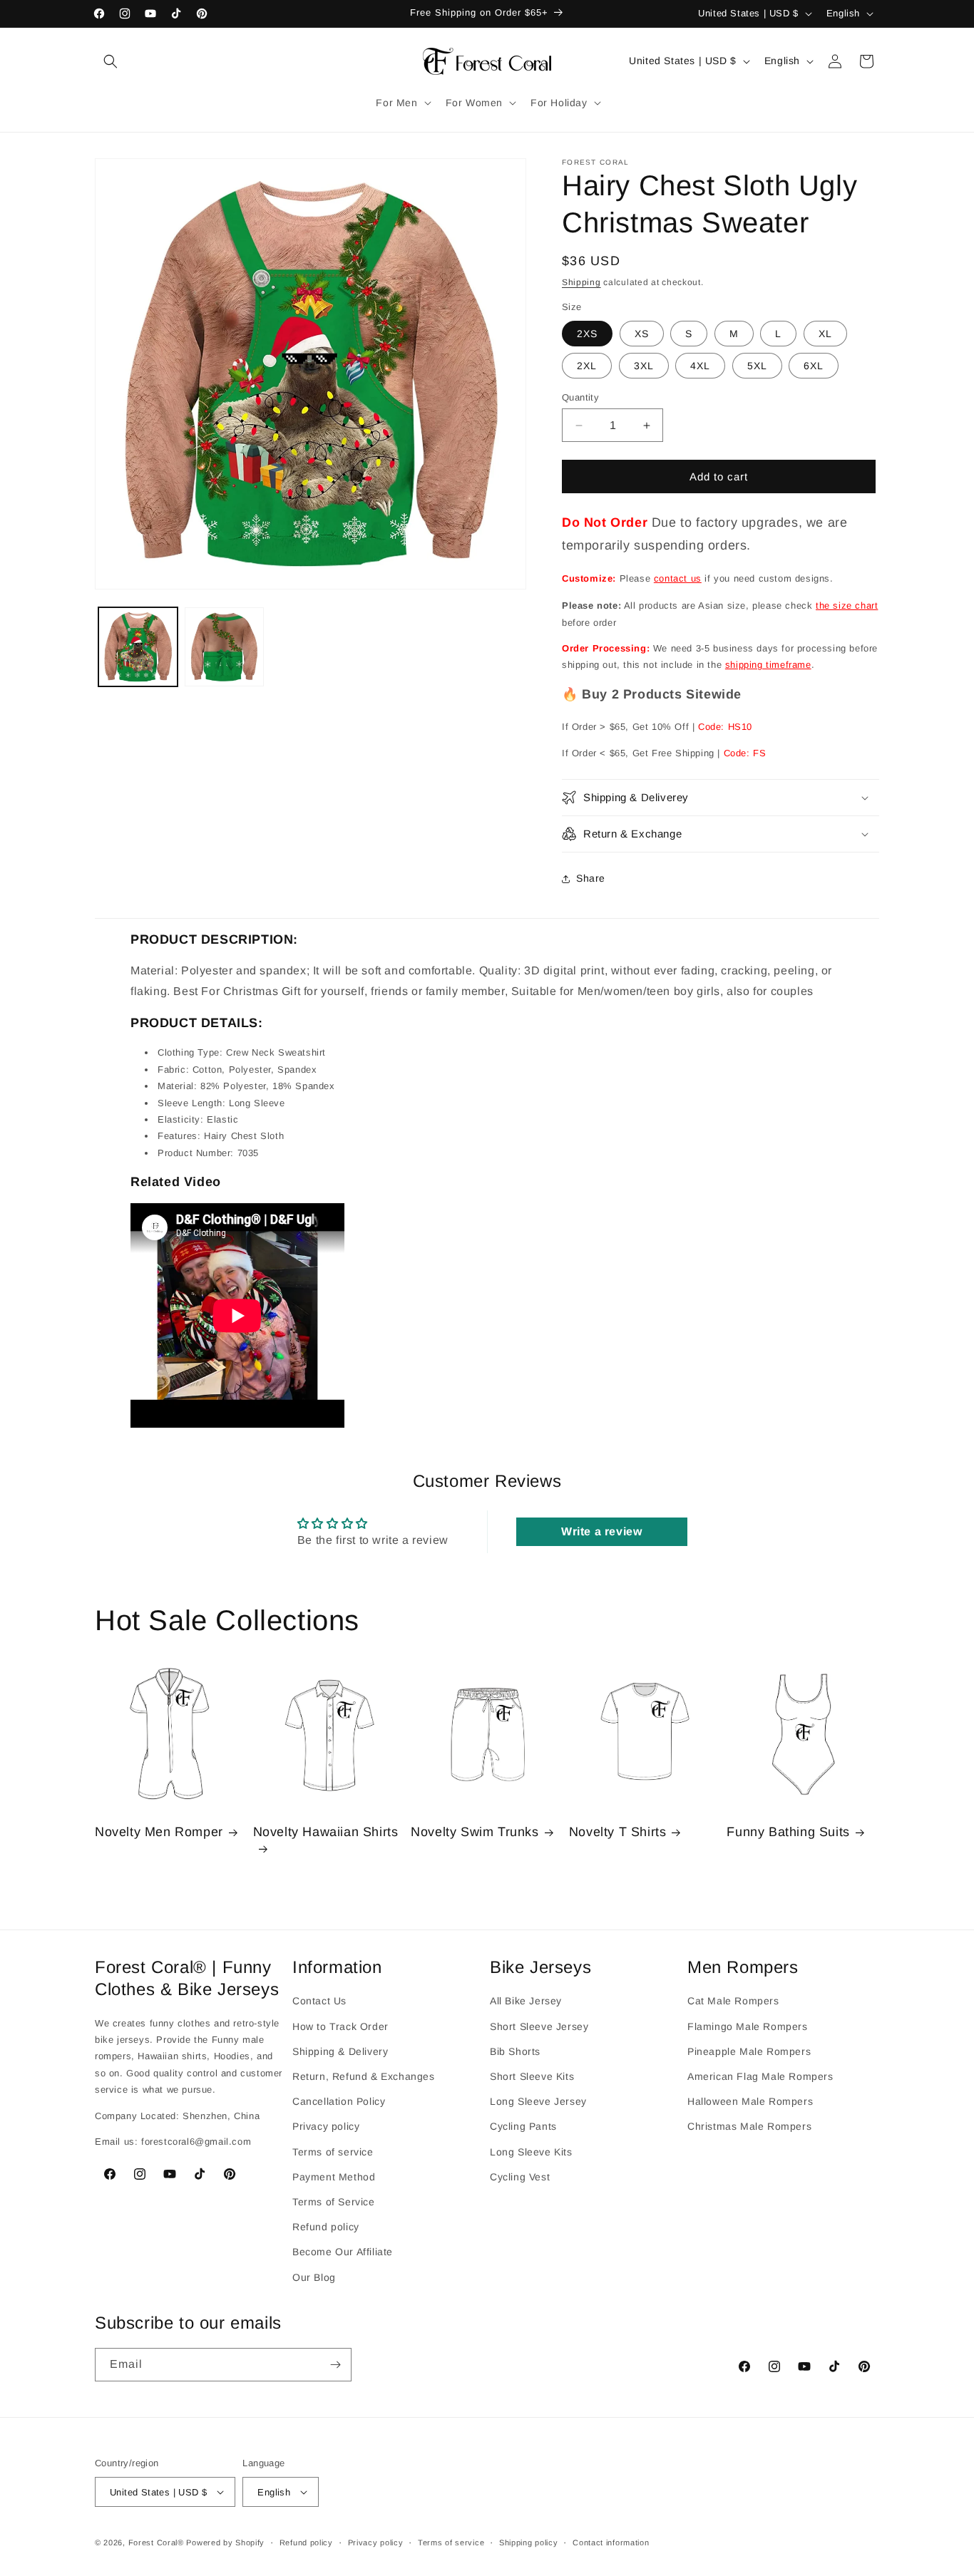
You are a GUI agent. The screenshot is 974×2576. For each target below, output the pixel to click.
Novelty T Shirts (618, 1832)
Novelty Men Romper (159, 1832)
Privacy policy (326, 2126)
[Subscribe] (335, 2365)
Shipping (581, 282)
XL (825, 334)
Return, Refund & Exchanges (364, 2076)
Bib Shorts (515, 2051)
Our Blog (314, 2277)
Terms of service (333, 2152)
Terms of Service (334, 2202)
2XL (587, 366)
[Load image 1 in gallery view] (138, 647)
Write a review (601, 1531)
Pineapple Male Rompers (749, 2051)
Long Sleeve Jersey (538, 2101)
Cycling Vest (520, 2177)
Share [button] (591, 878)
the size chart (847, 606)
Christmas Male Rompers (749, 2126)
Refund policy (326, 2227)
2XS (587, 334)
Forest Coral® (156, 2542)
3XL (644, 366)
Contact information (611, 2542)
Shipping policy (529, 2542)
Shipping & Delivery (340, 2051)
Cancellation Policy (339, 2101)
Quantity (580, 397)
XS (642, 334)
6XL (814, 366)
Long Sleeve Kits (531, 2152)
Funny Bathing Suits (788, 1832)
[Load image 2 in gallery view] (224, 647)
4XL (700, 366)
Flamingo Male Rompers (748, 2026)
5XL (757, 366)
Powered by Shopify (225, 2542)
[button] (111, 61)
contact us (678, 578)
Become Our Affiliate (343, 2252)
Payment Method (334, 2177)
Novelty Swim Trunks (475, 1832)
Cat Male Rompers (733, 2001)
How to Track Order (340, 2026)
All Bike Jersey (526, 2001)
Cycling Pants (523, 2126)
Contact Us (319, 2001)
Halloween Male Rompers (750, 2101)
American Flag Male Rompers (760, 2076)
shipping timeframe (768, 665)
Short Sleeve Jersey (539, 2026)
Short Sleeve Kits (532, 2076)
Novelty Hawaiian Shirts (326, 1832)
